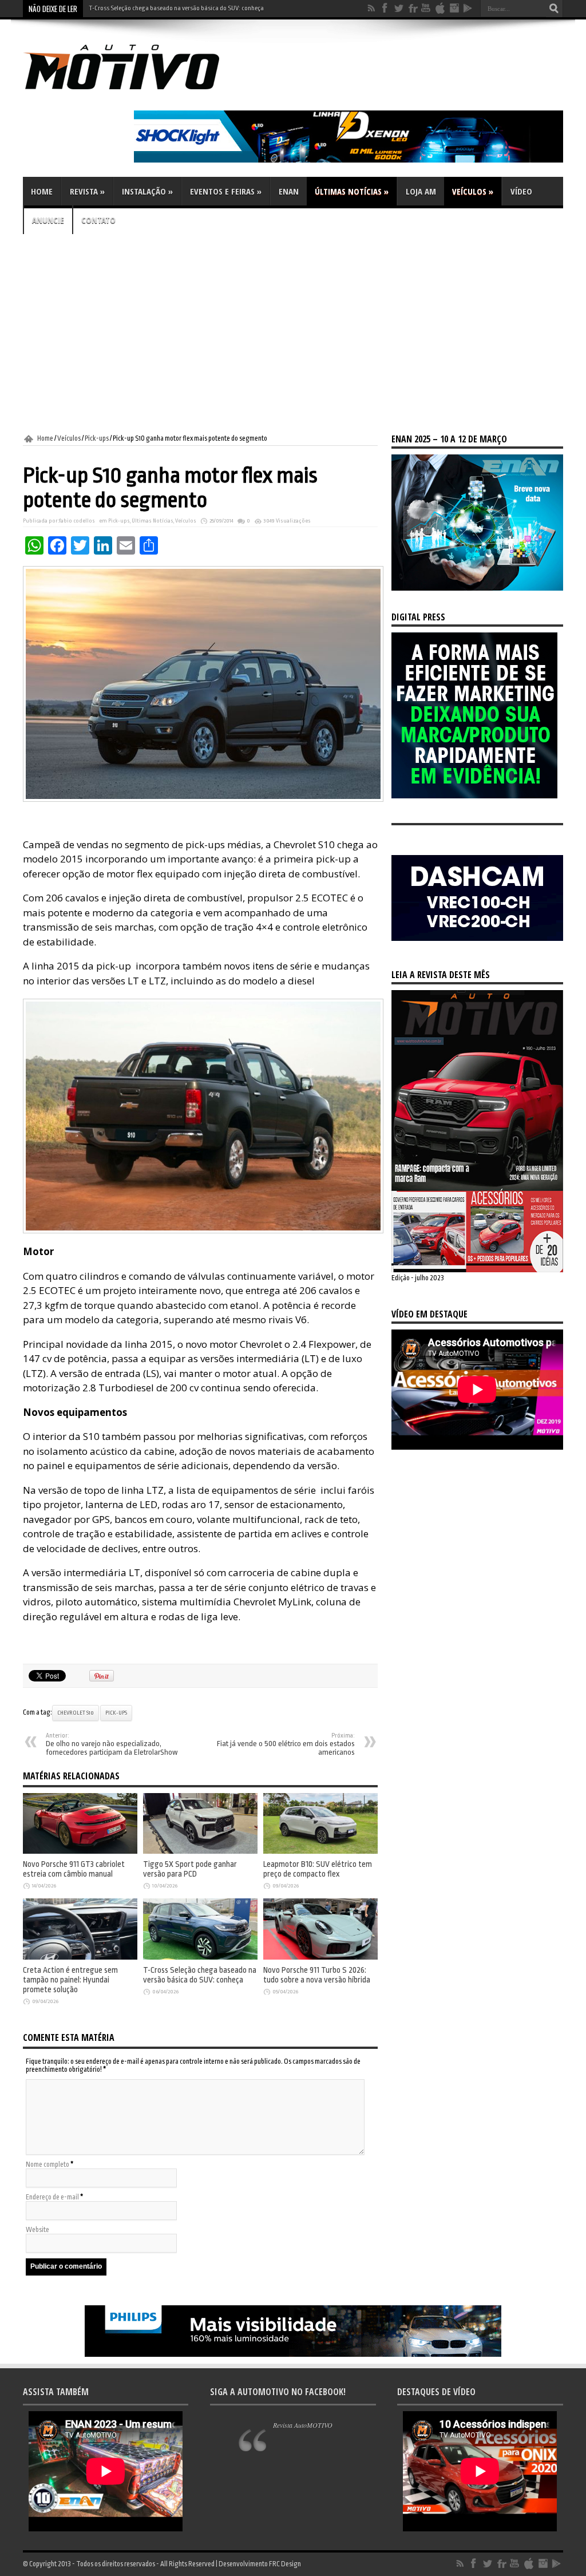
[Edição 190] (477, 1270)
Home (42, 191)
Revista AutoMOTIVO (303, 2425)
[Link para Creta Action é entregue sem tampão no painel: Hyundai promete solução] (80, 1957)
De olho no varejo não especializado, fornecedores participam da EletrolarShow (112, 1744)
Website (37, 2230)
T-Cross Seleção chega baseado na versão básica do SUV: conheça (200, 1975)
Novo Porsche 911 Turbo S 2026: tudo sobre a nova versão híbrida (174, 8)
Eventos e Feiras (226, 191)
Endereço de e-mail (52, 2197)
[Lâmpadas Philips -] (293, 2355)
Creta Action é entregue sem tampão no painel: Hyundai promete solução (70, 1980)
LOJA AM (421, 191)
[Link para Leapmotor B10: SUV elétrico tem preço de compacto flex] (320, 1851)
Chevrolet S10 (76, 1713)
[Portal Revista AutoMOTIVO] (137, 92)
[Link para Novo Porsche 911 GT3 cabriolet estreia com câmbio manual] (80, 1851)
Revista (87, 191)
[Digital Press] (474, 796)
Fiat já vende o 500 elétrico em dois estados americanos (286, 1744)
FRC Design (285, 2564)
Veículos (473, 191)
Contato (98, 220)
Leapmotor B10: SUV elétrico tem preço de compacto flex (318, 1869)
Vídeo (521, 191)
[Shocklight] (349, 160)
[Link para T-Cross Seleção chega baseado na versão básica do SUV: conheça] (200, 1957)
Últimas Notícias (352, 191)
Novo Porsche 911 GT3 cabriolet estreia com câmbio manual (74, 1869)
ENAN (289, 191)
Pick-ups (97, 438)
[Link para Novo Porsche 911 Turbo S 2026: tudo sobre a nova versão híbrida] (320, 1957)
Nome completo (47, 2165)
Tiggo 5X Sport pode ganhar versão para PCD (190, 1869)
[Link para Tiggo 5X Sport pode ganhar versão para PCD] (200, 1851)
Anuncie (48, 220)
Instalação (147, 191)
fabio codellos (77, 521)
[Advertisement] (293, 334)
